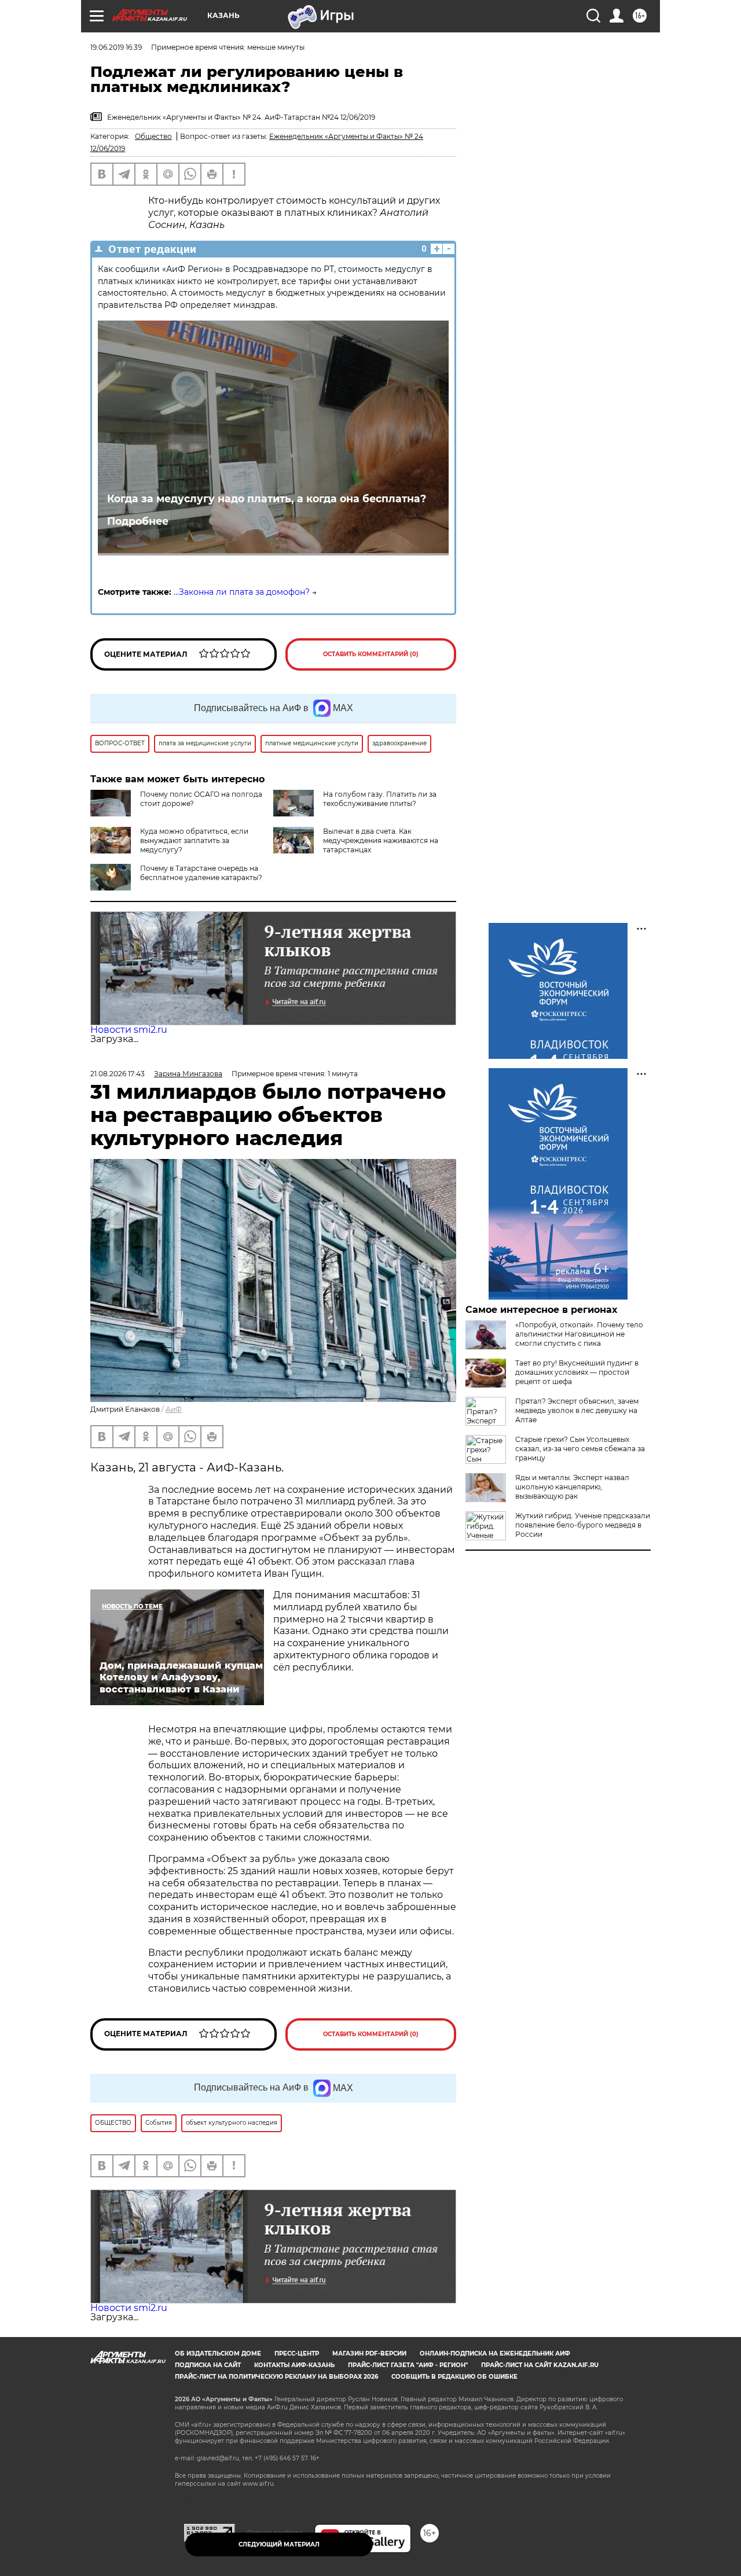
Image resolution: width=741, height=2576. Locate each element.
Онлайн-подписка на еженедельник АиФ (495, 2354)
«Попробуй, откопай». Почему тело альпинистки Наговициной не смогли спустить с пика (579, 1334)
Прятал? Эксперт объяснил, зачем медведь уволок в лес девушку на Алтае (577, 1410)
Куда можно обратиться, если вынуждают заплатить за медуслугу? (194, 840)
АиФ (174, 1409)
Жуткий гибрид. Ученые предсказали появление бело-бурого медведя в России (583, 1525)
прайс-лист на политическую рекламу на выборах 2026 (276, 2377)
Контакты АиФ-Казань (294, 2365)
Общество (153, 136)
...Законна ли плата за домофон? (242, 592)
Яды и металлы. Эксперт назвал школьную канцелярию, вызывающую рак (572, 1487)
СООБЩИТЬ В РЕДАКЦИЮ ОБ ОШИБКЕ (454, 2377)
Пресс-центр (297, 2354)
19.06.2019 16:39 (116, 47)
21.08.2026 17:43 (118, 1074)
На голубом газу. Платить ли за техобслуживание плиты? (380, 799)
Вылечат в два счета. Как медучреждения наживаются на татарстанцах (381, 840)
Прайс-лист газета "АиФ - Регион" (408, 2365)
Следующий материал (279, 2544)
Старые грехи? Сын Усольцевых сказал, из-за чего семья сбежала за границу (580, 1449)
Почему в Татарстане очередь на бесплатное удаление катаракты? (201, 873)
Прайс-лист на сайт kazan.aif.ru (540, 2365)
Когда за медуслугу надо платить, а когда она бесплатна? (267, 498)
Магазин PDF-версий (369, 2354)
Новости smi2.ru (129, 1030)
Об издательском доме (218, 2354)
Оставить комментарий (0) (371, 654)
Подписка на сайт (208, 2365)
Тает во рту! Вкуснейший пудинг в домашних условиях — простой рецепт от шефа (577, 1372)
